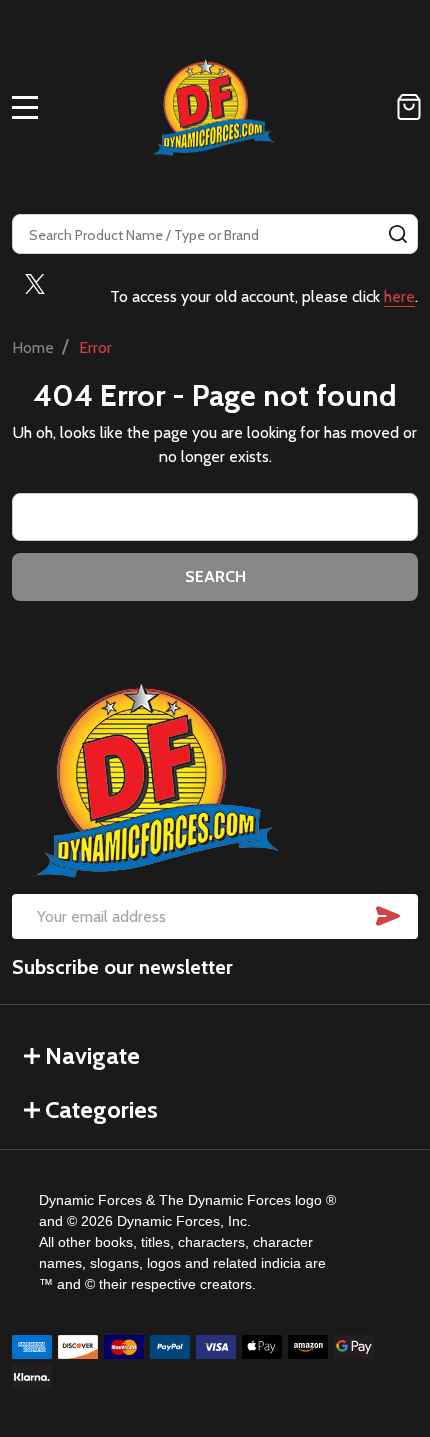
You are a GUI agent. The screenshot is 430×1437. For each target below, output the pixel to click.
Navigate (92, 1055)
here (399, 296)
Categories (101, 1109)
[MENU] (25, 107)
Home (33, 347)
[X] (35, 284)
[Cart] (409, 107)
